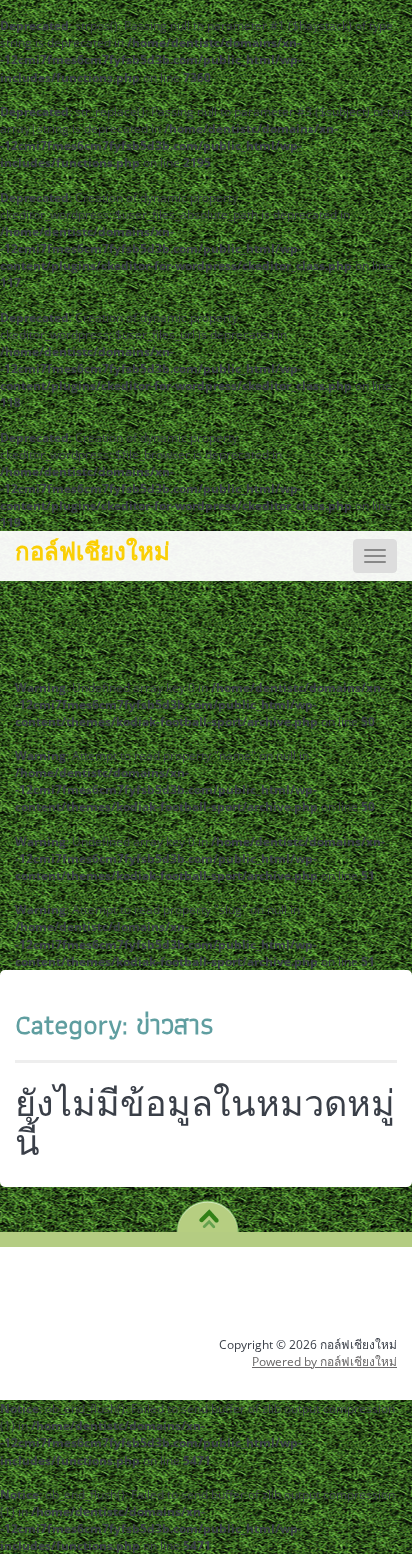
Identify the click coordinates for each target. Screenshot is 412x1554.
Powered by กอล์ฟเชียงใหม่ (324, 1361)
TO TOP (208, 1212)
